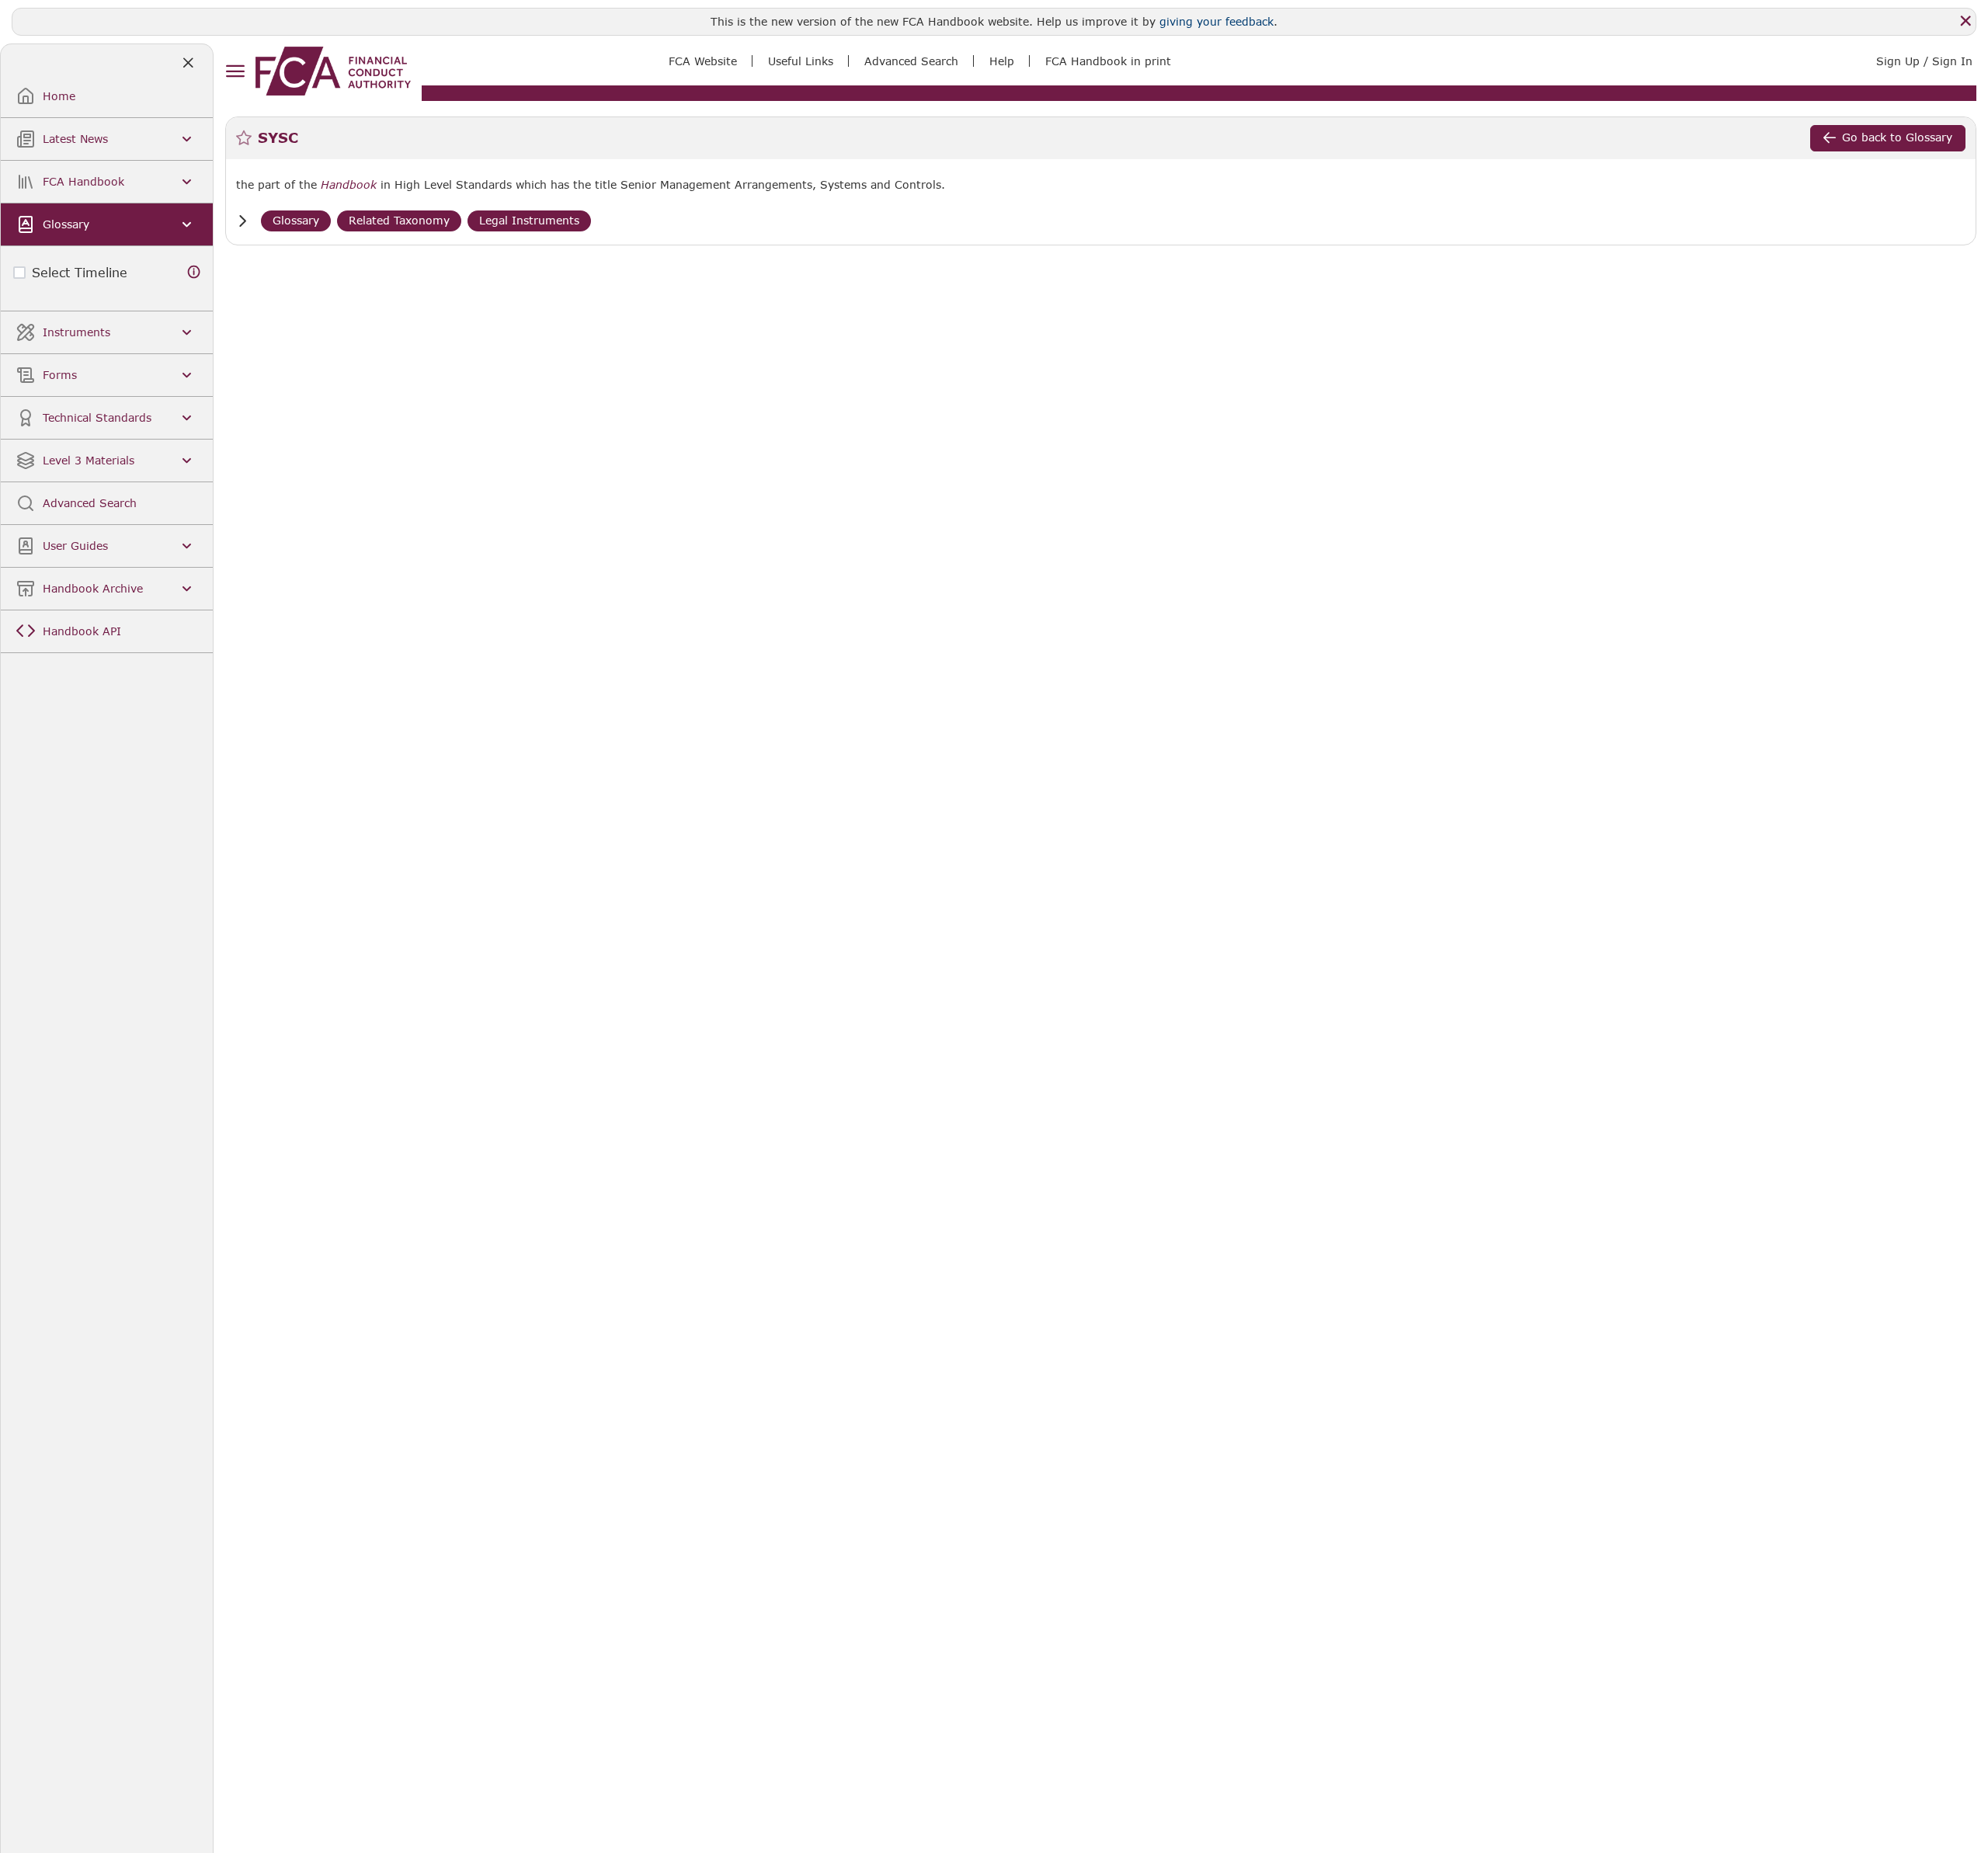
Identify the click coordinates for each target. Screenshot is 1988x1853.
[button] (242, 221)
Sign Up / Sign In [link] (1924, 61)
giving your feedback (1216, 21)
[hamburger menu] (235, 72)
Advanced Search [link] (911, 61)
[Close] (1965, 21)
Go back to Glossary (1897, 137)
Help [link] (1002, 61)
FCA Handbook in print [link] (1108, 61)
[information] (194, 272)
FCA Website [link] (703, 61)
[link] (333, 71)
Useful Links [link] (801, 61)
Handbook (349, 185)
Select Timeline (80, 272)
